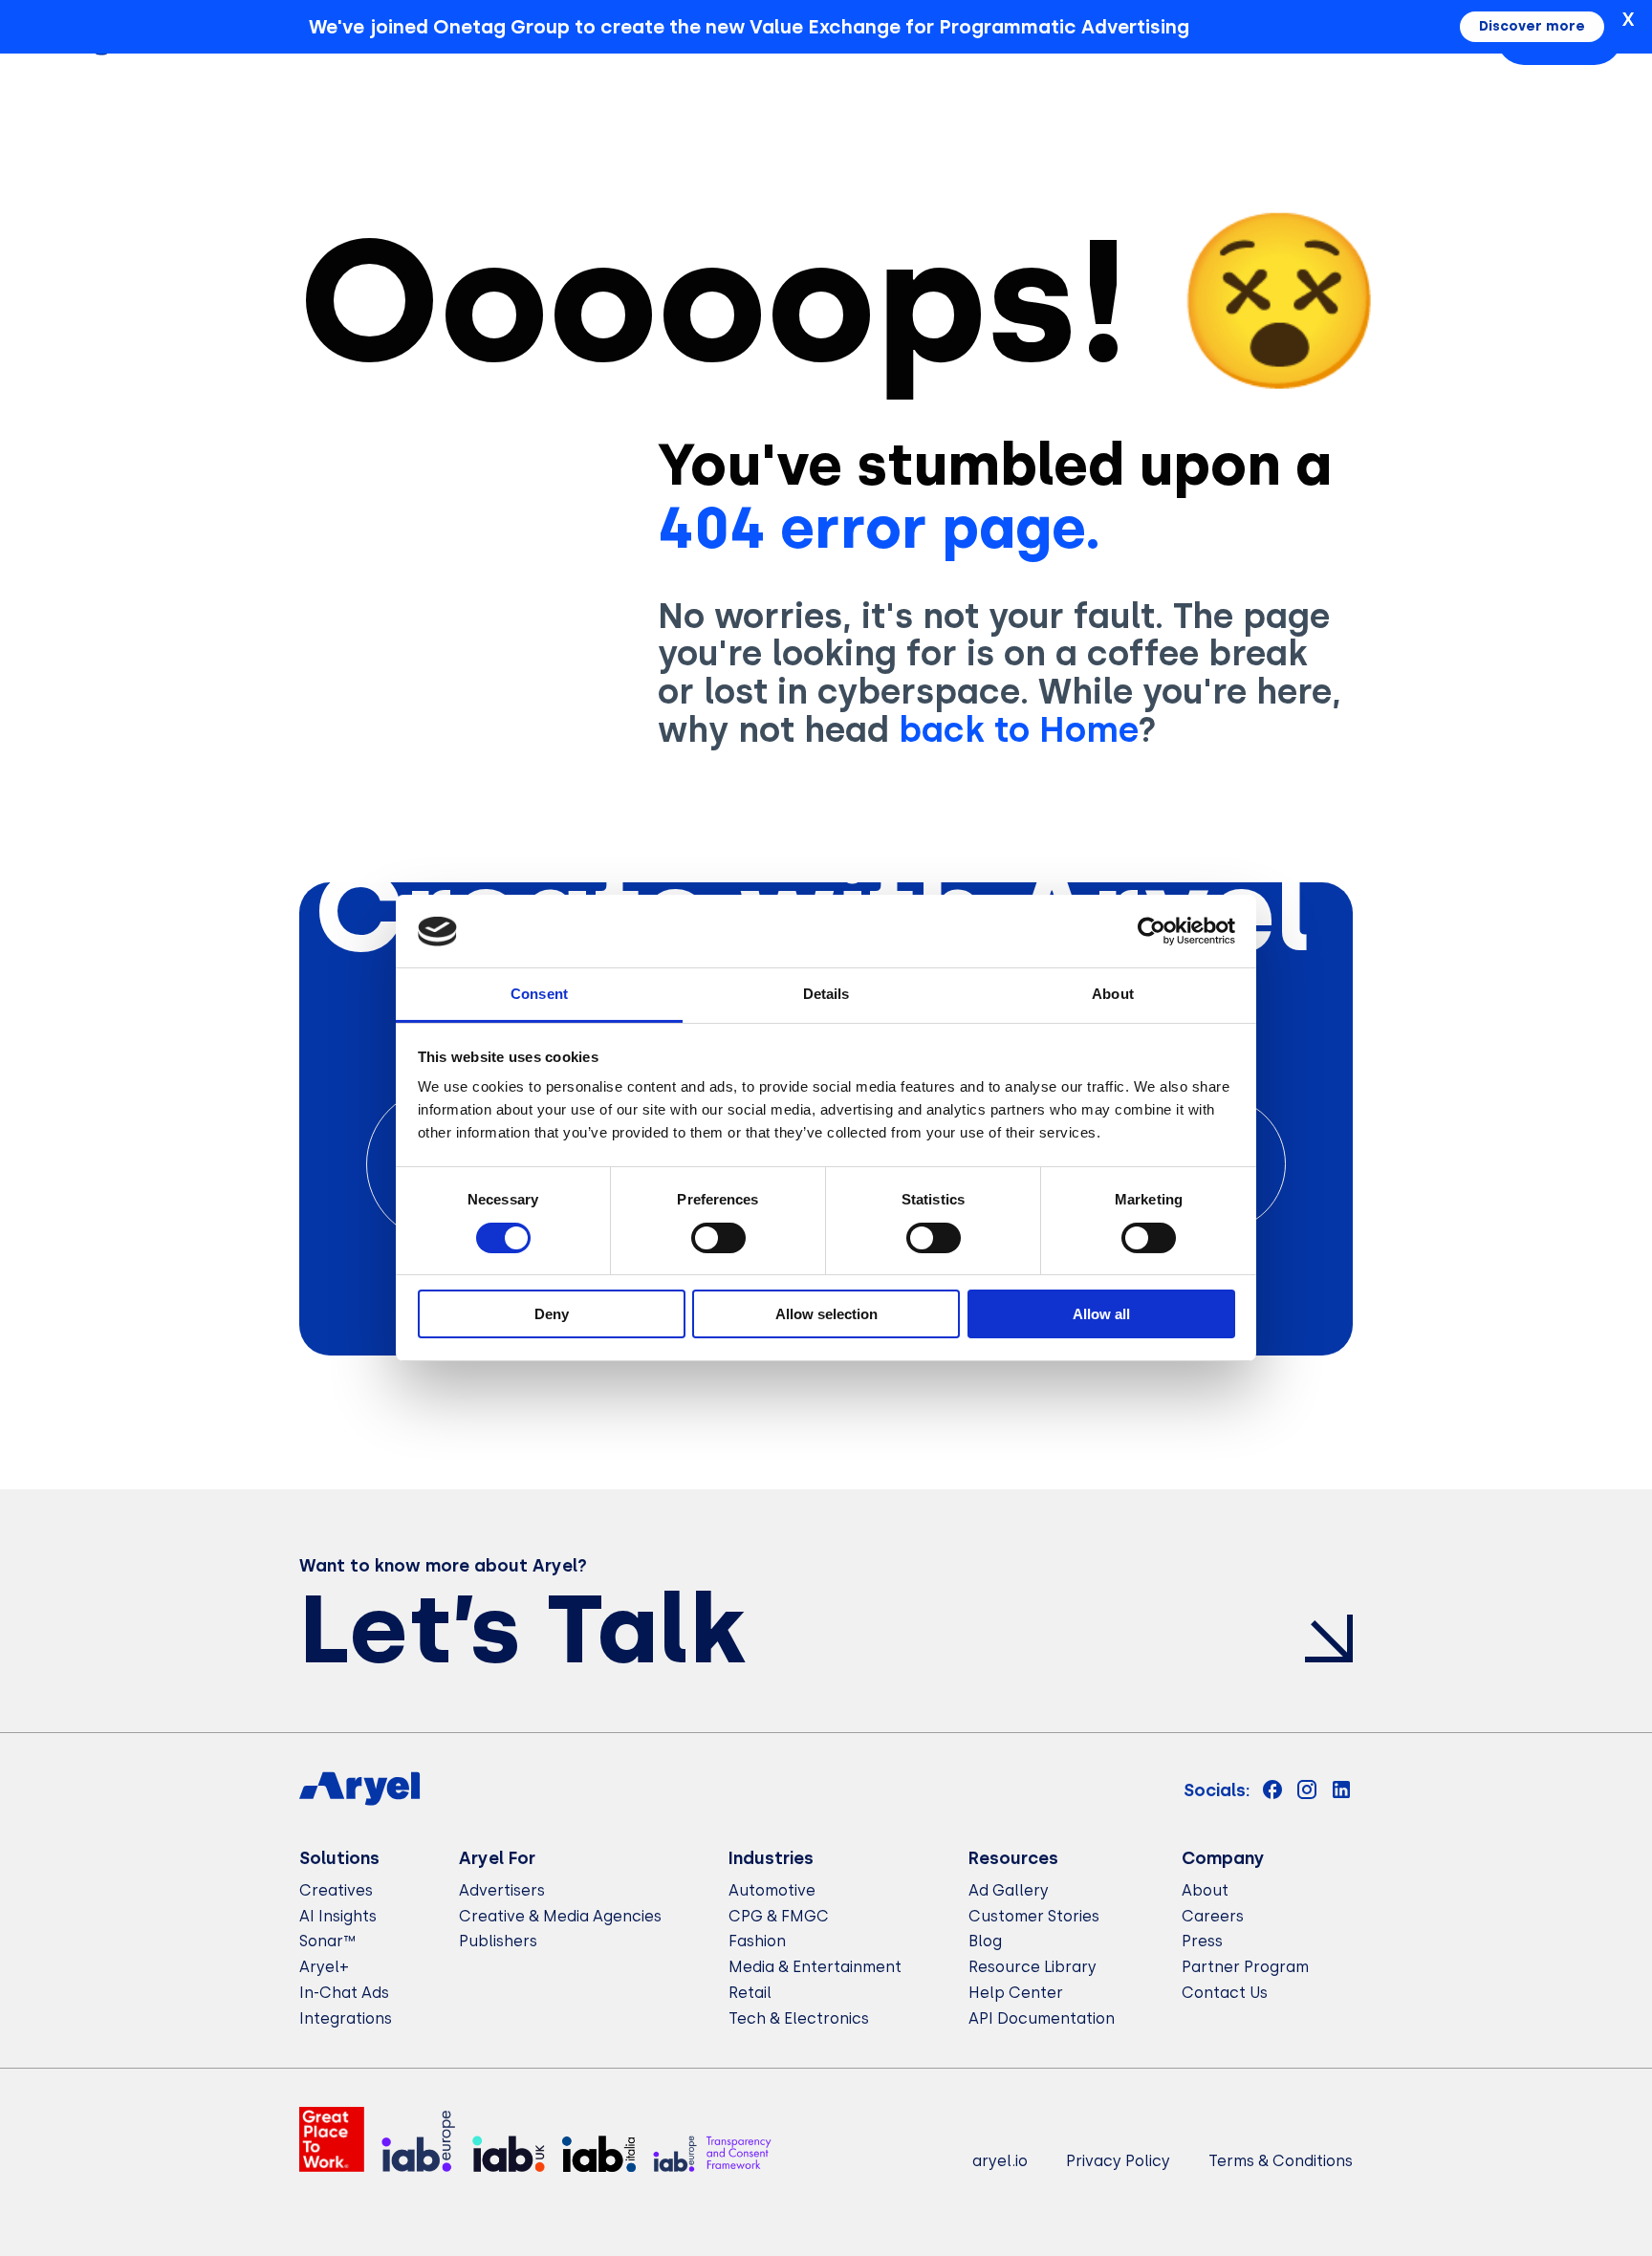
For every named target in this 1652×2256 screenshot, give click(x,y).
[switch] (718, 1238)
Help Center (1016, 1993)
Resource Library (1032, 1967)
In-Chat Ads (344, 1993)
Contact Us (1225, 1993)
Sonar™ (327, 1941)
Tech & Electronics (799, 2018)
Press (1202, 1941)
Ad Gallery (1009, 1890)
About (1205, 1890)
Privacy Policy (1118, 2161)
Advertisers (502, 1890)
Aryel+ (324, 1967)
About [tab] (1113, 995)
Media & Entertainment (815, 1967)
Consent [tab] (539, 995)
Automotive (772, 1890)
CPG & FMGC (779, 1916)
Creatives (336, 1890)
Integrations (346, 2018)
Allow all (1101, 1315)
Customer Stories (1034, 1916)
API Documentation (1042, 2018)
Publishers (498, 1941)
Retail (750, 1993)
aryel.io (1000, 2161)
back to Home (1018, 730)
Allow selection (826, 1315)
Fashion (757, 1941)
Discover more (1532, 26)
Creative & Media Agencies (560, 1916)
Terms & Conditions (1281, 2161)
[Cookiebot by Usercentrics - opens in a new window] (1152, 931)
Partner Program (1245, 1967)
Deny (552, 1315)
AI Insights (338, 1916)
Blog (985, 1941)
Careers (1213, 1916)
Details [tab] (826, 995)
